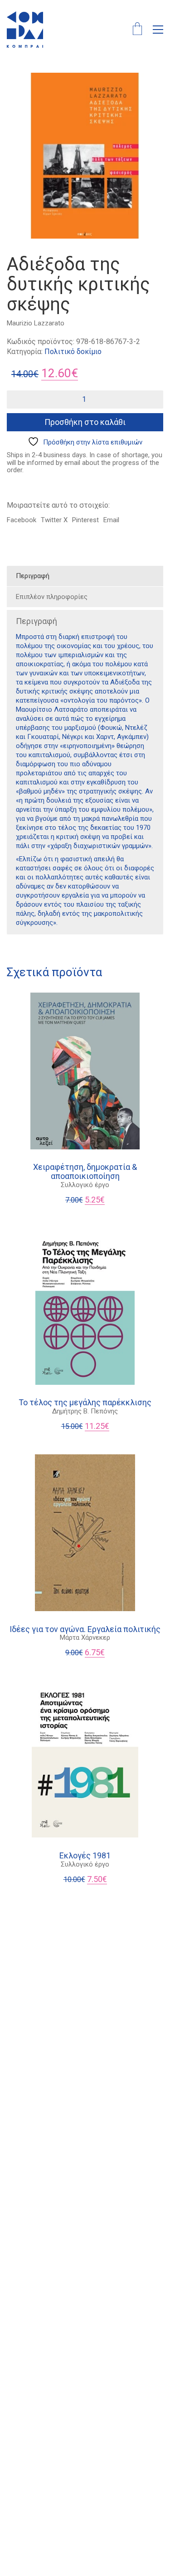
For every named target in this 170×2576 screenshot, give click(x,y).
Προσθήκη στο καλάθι (85, 422)
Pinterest (85, 520)
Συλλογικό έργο (85, 1185)
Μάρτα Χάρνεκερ (85, 1637)
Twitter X (54, 520)
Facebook (22, 520)
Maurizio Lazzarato (36, 323)
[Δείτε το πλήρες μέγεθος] (19, 87)
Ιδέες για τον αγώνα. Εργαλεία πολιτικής (85, 1629)
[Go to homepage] (25, 30)
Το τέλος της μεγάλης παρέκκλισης (85, 1403)
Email (111, 520)
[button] (158, 30)
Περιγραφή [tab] (33, 576)
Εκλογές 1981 (85, 1856)
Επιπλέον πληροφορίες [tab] (52, 597)
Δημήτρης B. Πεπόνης (85, 1411)
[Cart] (137, 30)
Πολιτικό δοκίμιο (73, 352)
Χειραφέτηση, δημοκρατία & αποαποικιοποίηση (85, 1172)
